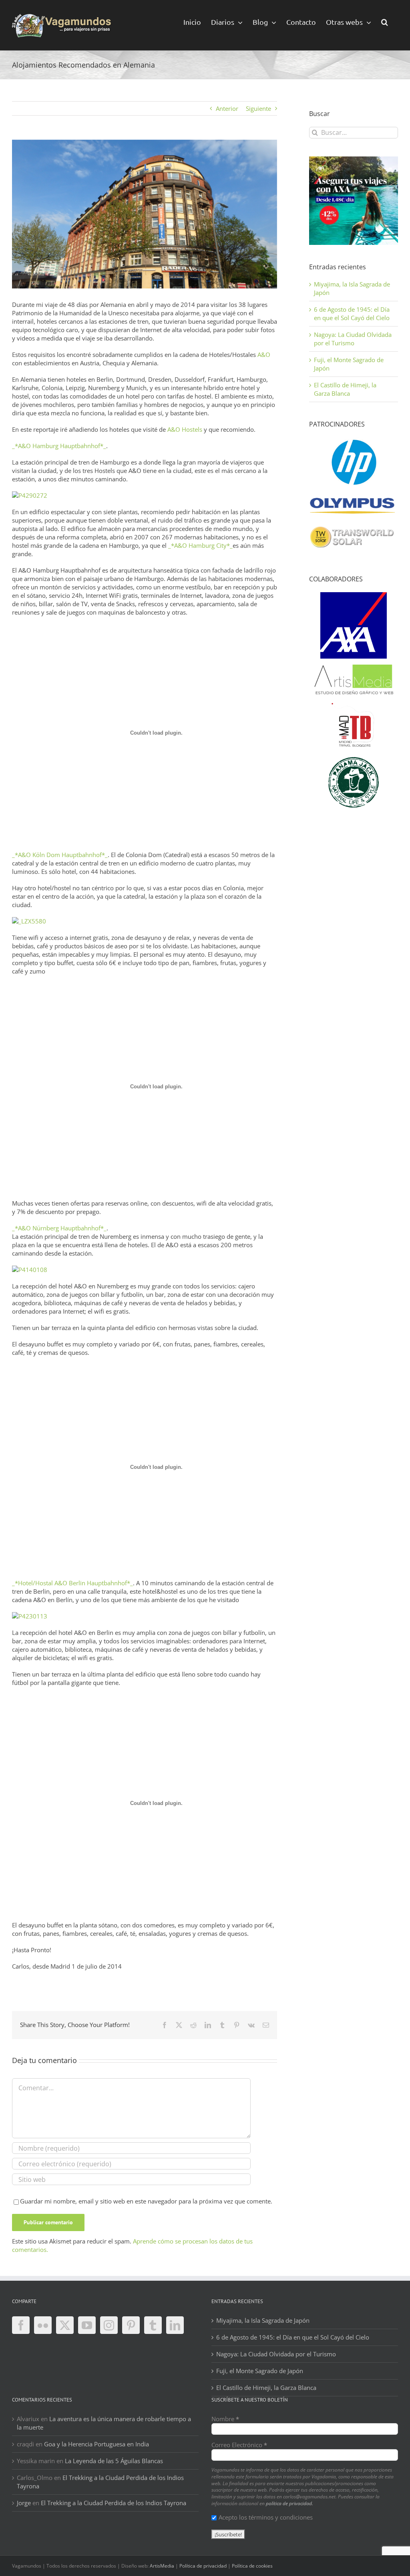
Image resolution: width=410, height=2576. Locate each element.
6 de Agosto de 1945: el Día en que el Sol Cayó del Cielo (352, 313)
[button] (385, 21)
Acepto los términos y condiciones (266, 2517)
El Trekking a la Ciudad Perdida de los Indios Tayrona (114, 2503)
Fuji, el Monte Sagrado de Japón (260, 2371)
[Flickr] (43, 2325)
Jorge (24, 2503)
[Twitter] (65, 2325)
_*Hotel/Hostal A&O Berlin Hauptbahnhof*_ (72, 1583)
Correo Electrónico (239, 2445)
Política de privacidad (203, 2566)
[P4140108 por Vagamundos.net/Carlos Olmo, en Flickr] (30, 1270)
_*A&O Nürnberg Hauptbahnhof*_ (59, 1228)
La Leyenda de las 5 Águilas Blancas (114, 2461)
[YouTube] (87, 2325)
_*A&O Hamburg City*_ (200, 545)
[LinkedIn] (175, 2325)
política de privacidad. (289, 2503)
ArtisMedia (162, 2566)
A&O (264, 355)
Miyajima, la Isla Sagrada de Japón (263, 2320)
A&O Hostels (185, 429)
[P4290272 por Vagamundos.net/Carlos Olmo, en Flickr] (30, 495)
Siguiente (258, 108)
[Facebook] (21, 2325)
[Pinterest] (131, 2325)
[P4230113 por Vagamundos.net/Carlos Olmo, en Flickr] (30, 1616)
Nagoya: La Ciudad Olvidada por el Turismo (353, 339)
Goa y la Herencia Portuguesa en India (96, 2444)
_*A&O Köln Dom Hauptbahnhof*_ (60, 855)
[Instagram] (109, 2325)
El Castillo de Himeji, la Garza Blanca (345, 389)
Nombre (225, 2419)
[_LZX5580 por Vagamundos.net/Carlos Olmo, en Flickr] (29, 921)
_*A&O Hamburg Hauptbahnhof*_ (59, 446)
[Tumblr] (153, 2325)
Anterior (227, 108)
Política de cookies (252, 2566)
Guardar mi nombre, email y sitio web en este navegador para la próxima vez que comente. (146, 2201)
